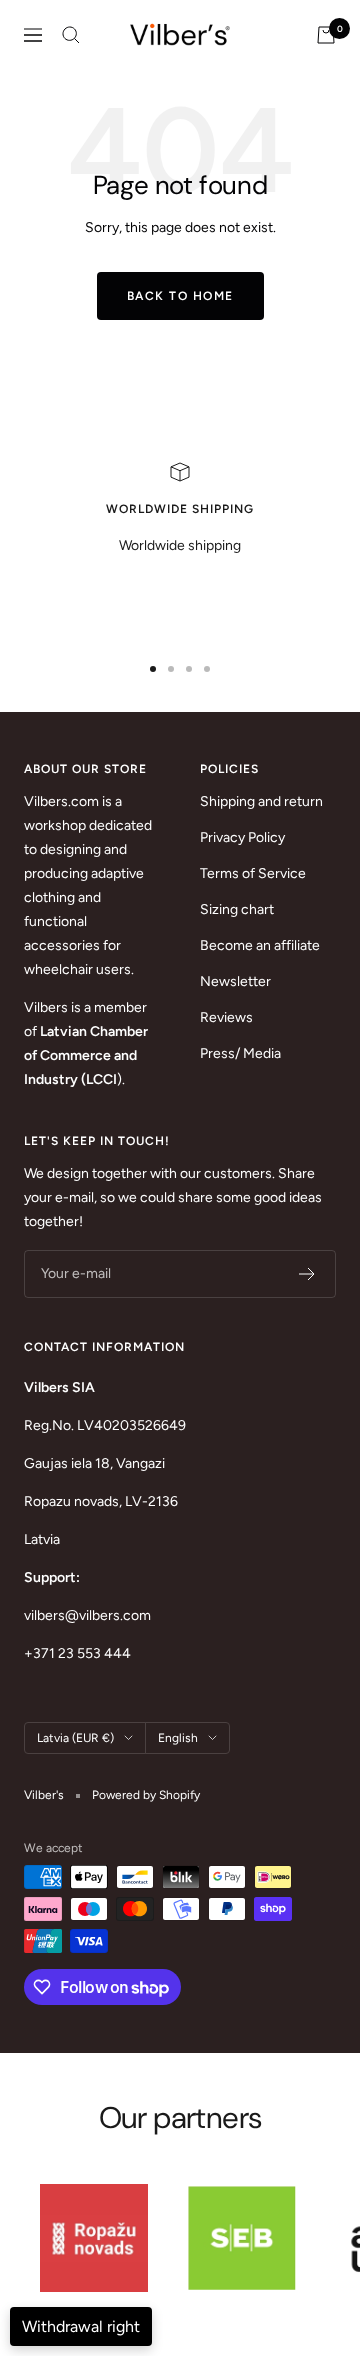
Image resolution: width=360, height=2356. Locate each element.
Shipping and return (261, 801)
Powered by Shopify (146, 1795)
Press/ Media (240, 1053)
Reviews (226, 1017)
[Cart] (326, 35)
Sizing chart (237, 909)
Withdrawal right (81, 2326)
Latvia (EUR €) (75, 1738)
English (178, 1738)
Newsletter (235, 981)
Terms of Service (253, 873)
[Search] (71, 35)
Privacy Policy (242, 837)
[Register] (307, 1274)
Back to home (180, 296)
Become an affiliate (260, 945)
